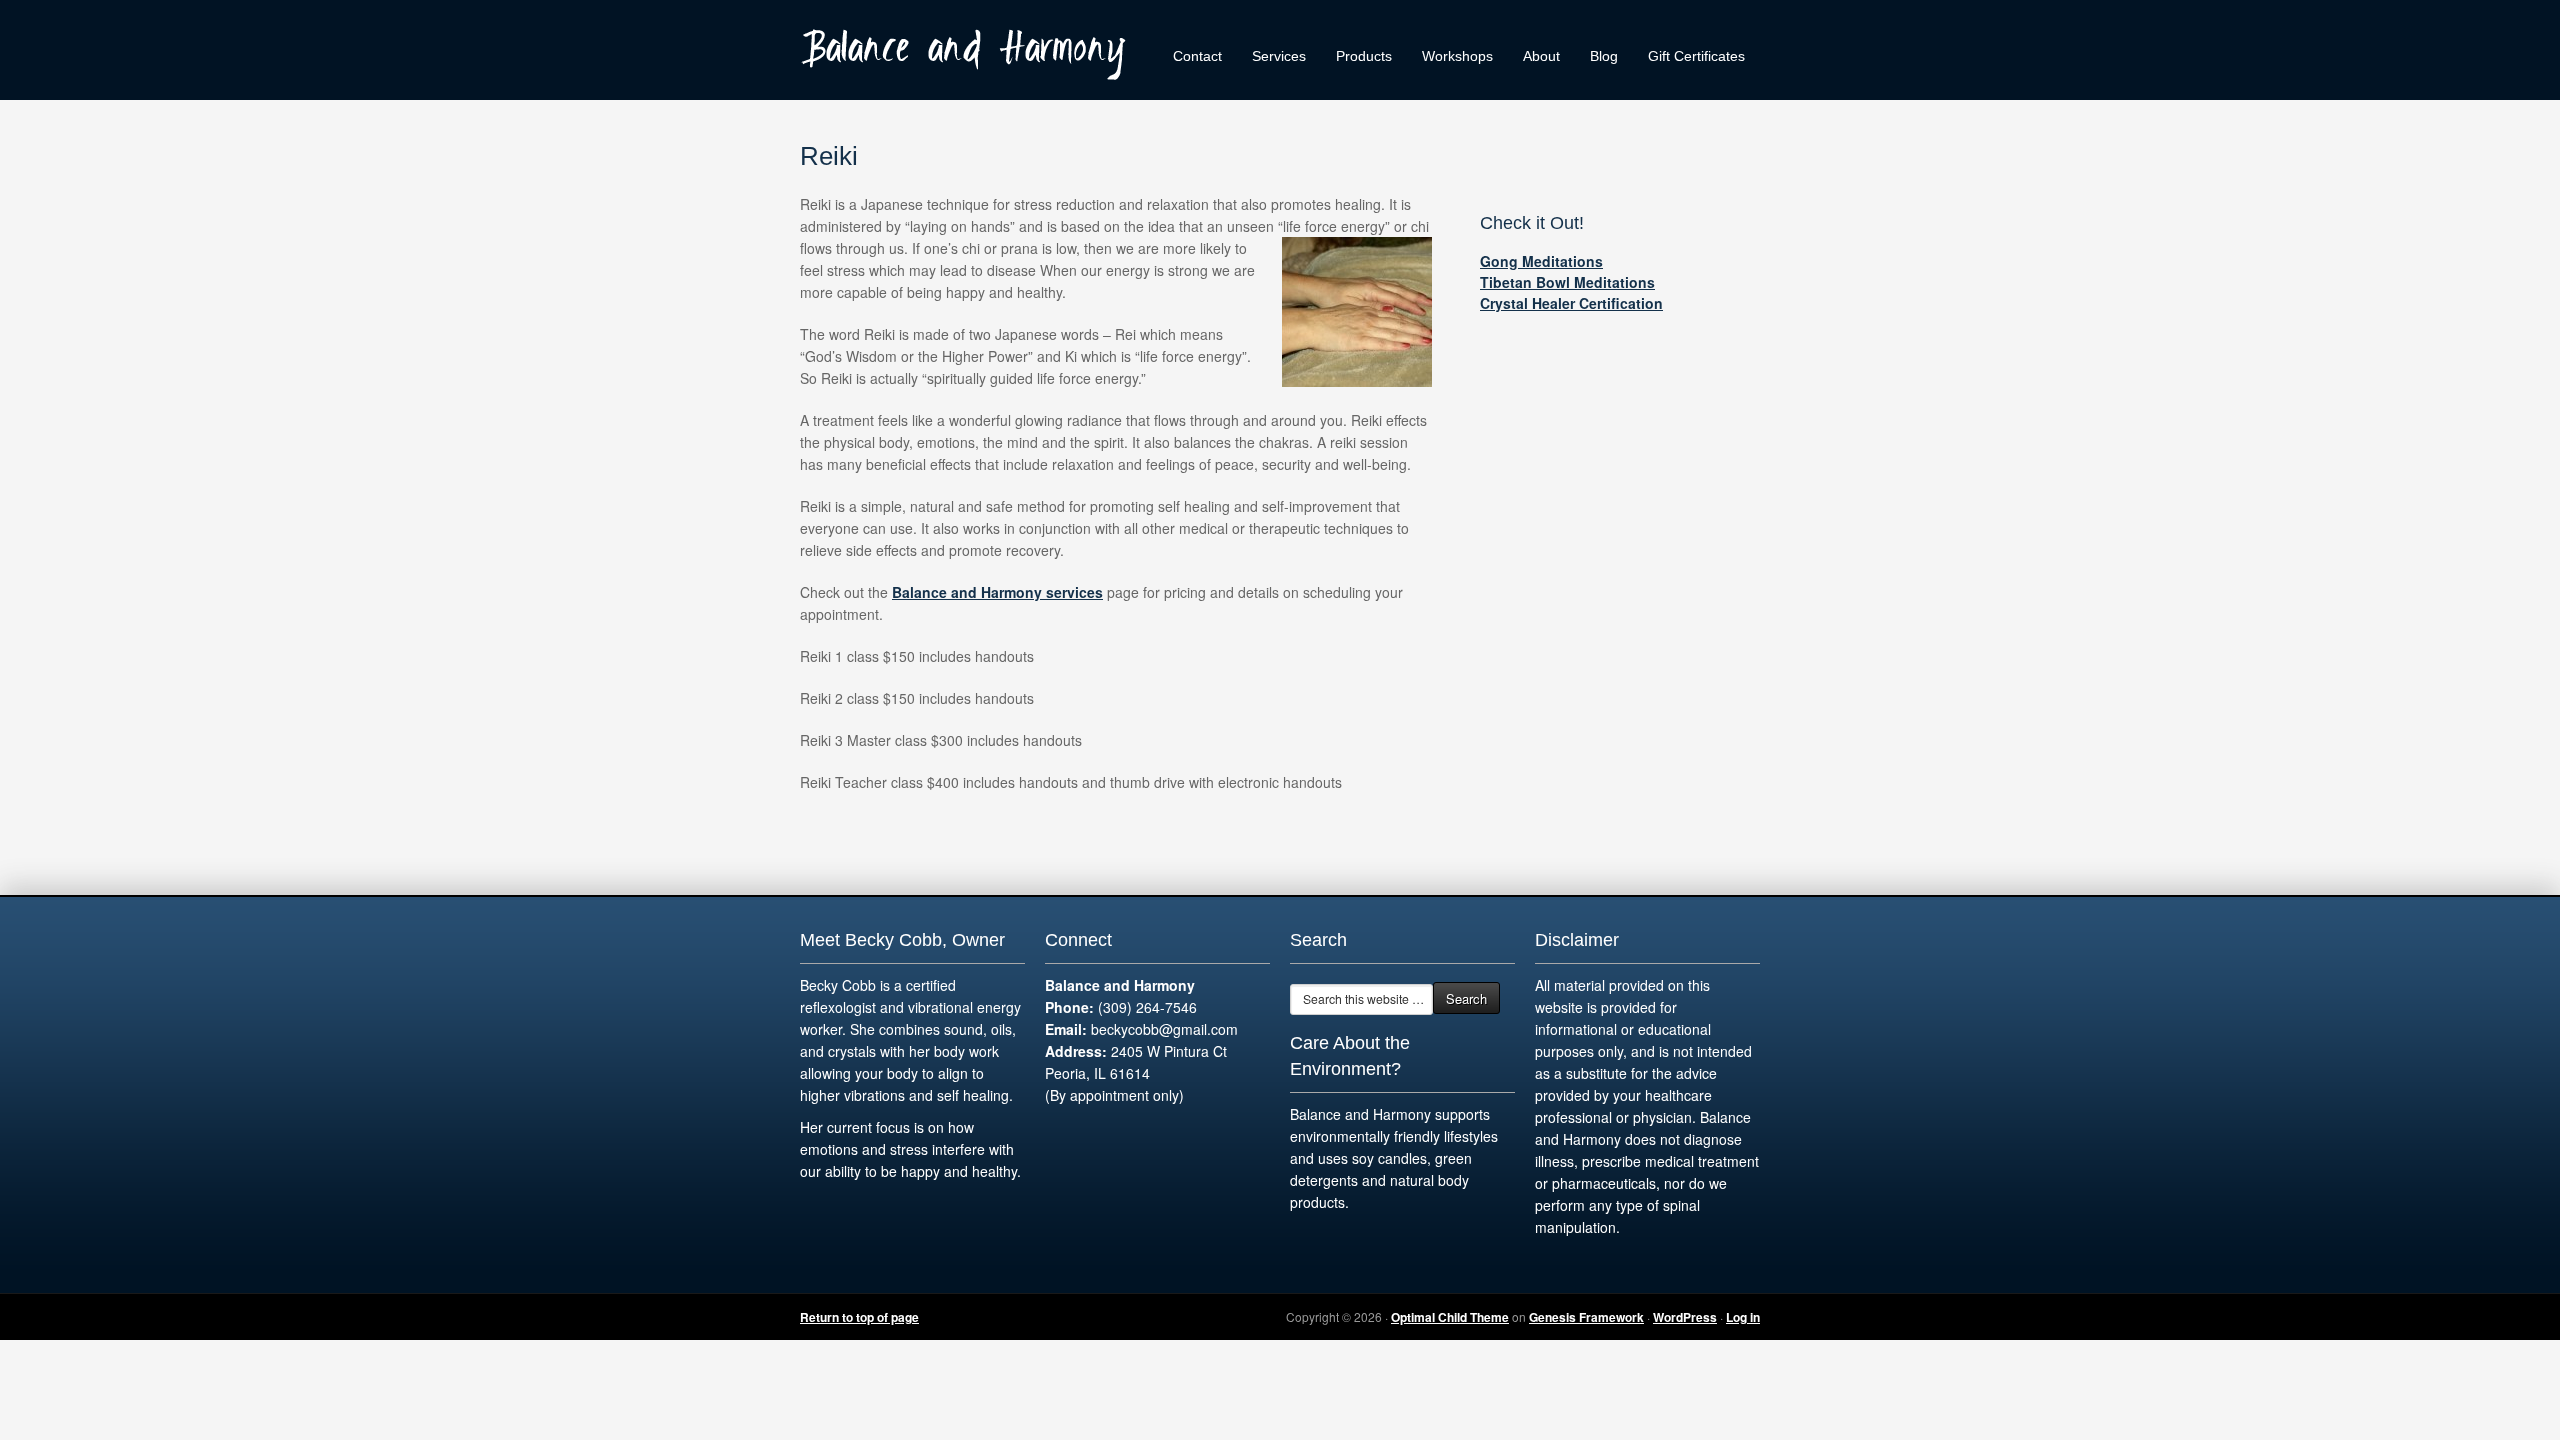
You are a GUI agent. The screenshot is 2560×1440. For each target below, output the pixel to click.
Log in (1743, 1317)
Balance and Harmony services (997, 592)
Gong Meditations (1541, 261)
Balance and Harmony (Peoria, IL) (970, 50)
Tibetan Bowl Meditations (1567, 282)
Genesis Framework (1586, 1317)
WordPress (1685, 1317)
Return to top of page (859, 1317)
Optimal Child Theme (1450, 1317)
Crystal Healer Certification (1571, 303)
